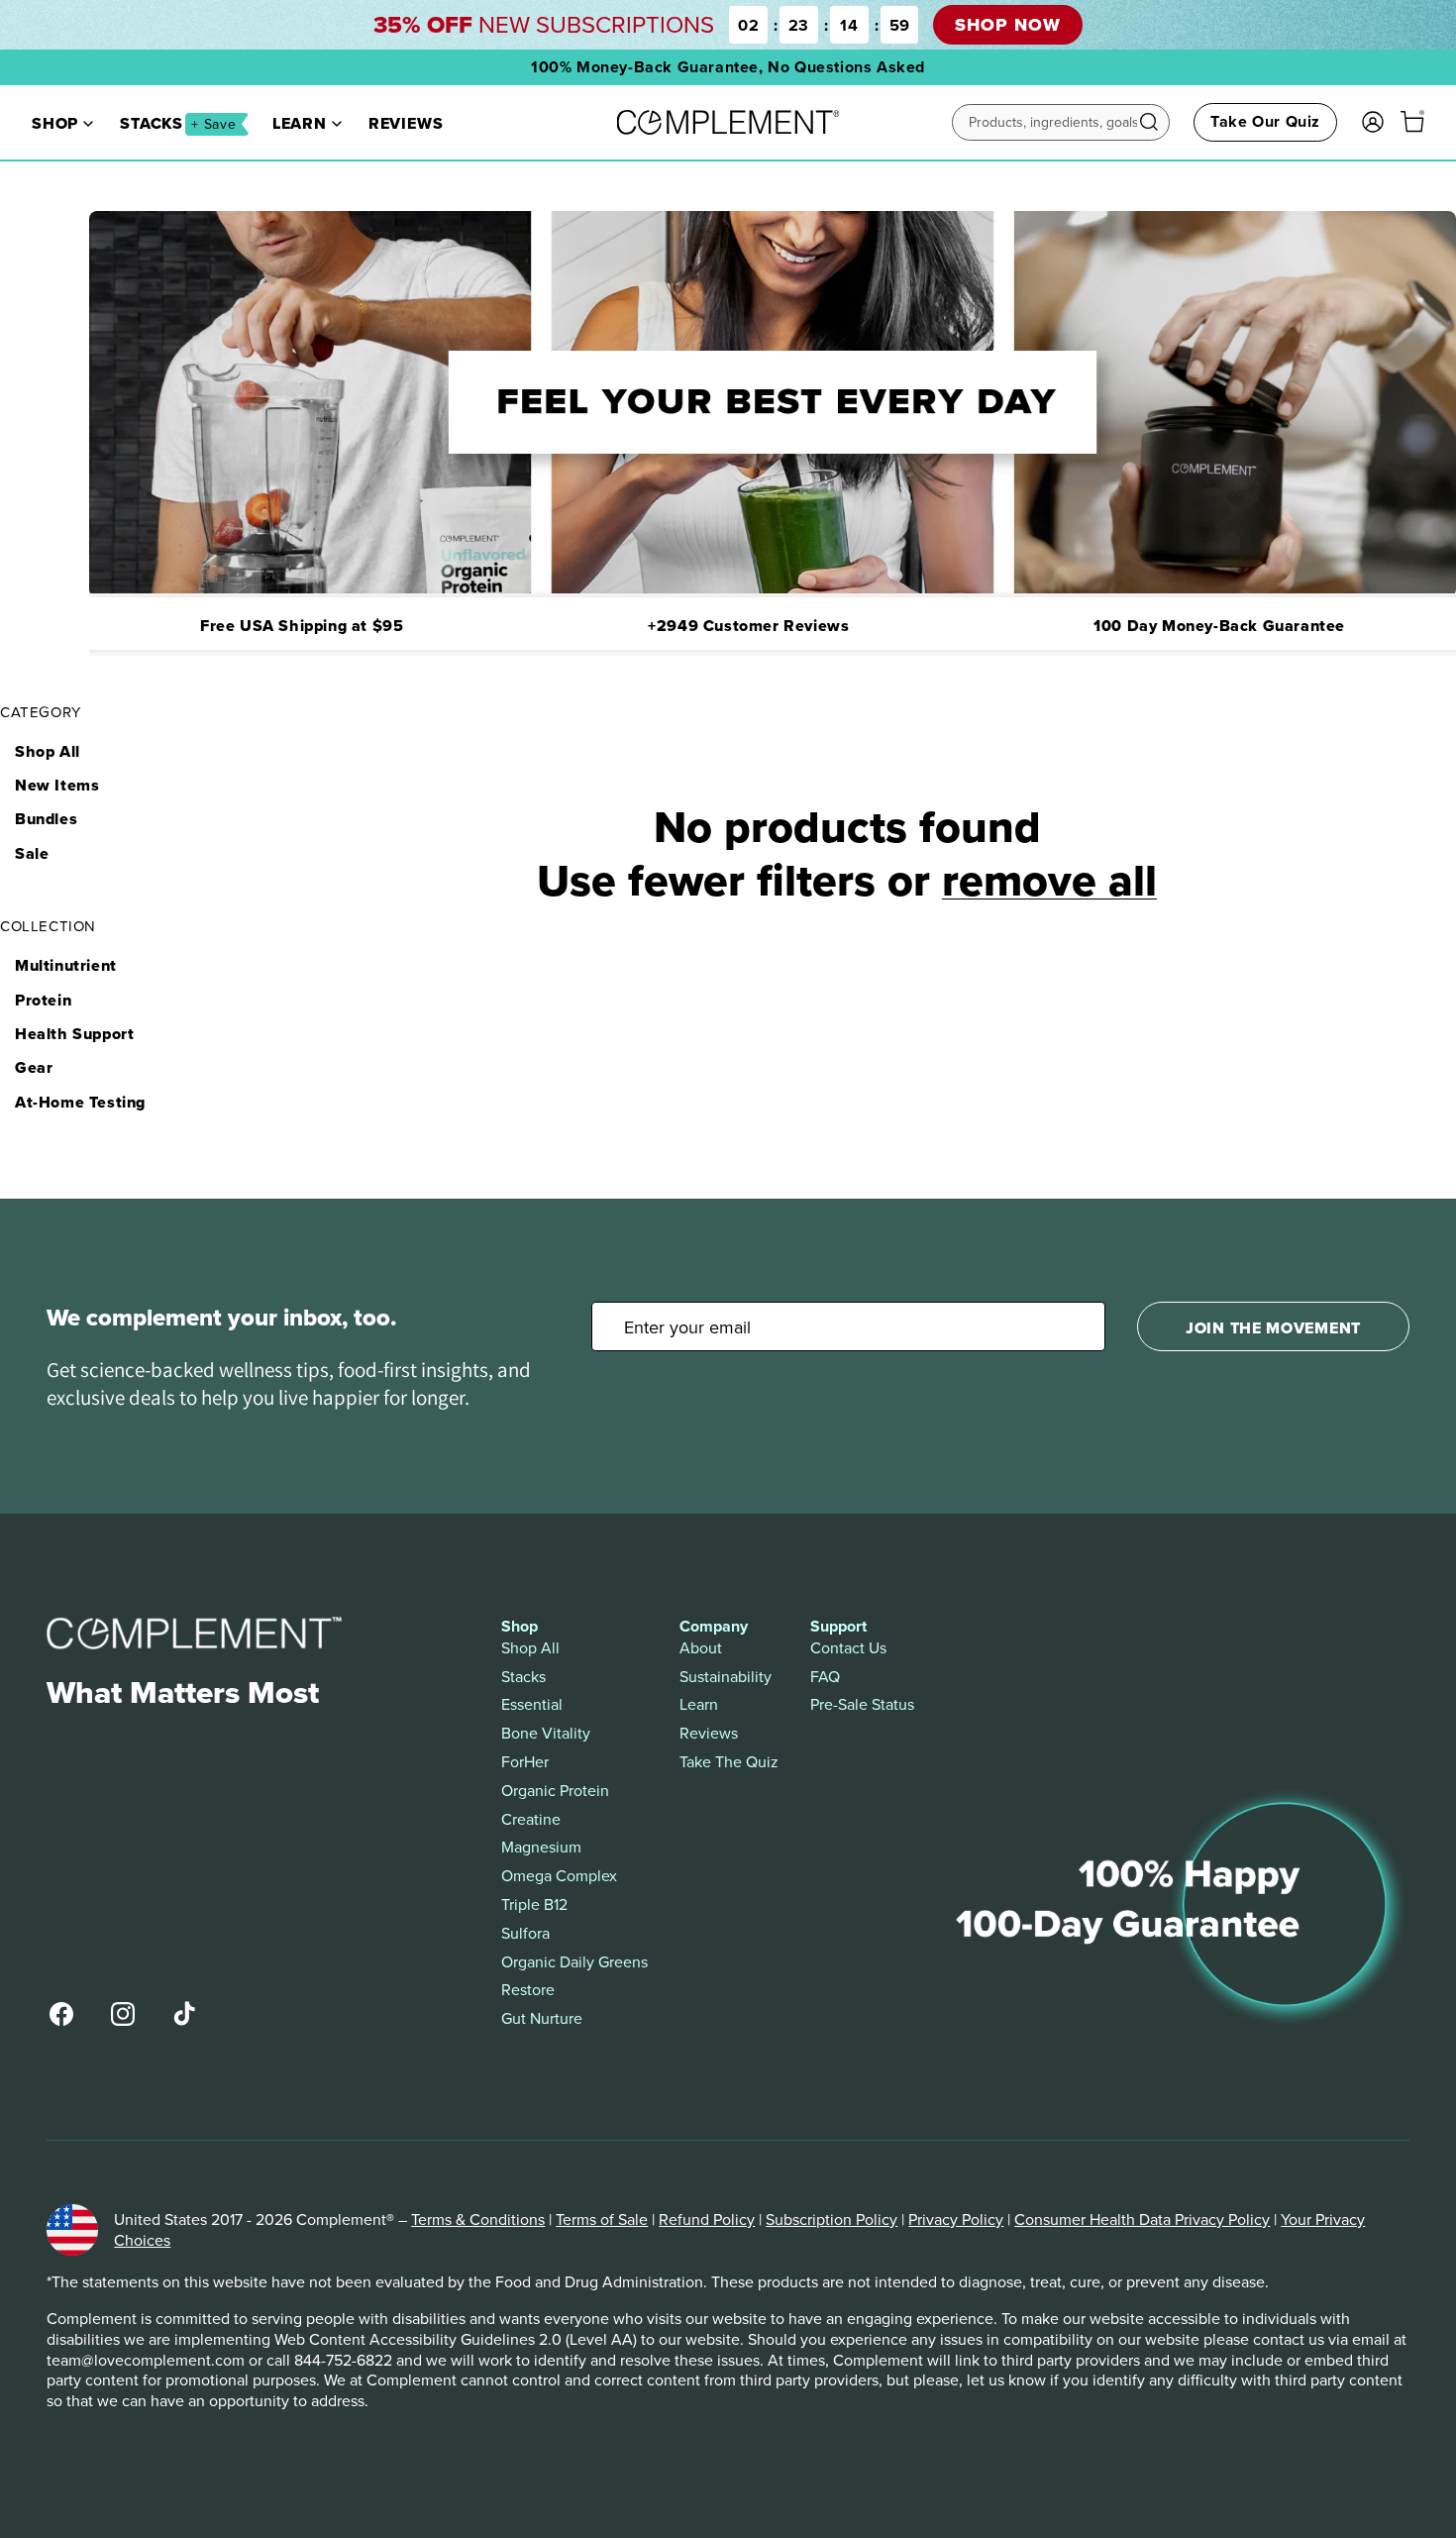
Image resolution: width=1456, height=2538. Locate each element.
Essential (532, 1704)
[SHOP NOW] (728, 25)
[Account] (1373, 122)
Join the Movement (1273, 1328)
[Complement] (728, 122)
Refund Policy (707, 2219)
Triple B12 (534, 1904)
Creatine (531, 1819)
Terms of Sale (602, 2219)
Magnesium (541, 1847)
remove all (1049, 880)
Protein (43, 1000)
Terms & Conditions (478, 2219)
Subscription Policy (832, 2219)
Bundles (46, 819)
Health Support (74, 1034)
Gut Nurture (542, 2018)
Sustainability (726, 1677)
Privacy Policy (956, 2219)
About (701, 1648)
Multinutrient (66, 965)
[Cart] (1412, 122)
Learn (300, 124)
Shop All (48, 751)
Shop (55, 124)
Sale (32, 853)
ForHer (525, 1762)
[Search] (1149, 122)
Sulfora (525, 1933)
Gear (34, 1067)
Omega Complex (559, 1876)
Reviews (406, 124)
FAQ (825, 1677)
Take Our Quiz (1265, 121)
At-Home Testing (80, 1102)
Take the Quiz (729, 1762)
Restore (528, 1990)
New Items (57, 785)
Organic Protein (555, 1791)
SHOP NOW (1007, 25)
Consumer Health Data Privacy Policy (1142, 2219)
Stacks (178, 124)
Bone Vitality (546, 1733)
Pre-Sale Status (862, 1704)
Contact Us (848, 1648)
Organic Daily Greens (574, 1962)
